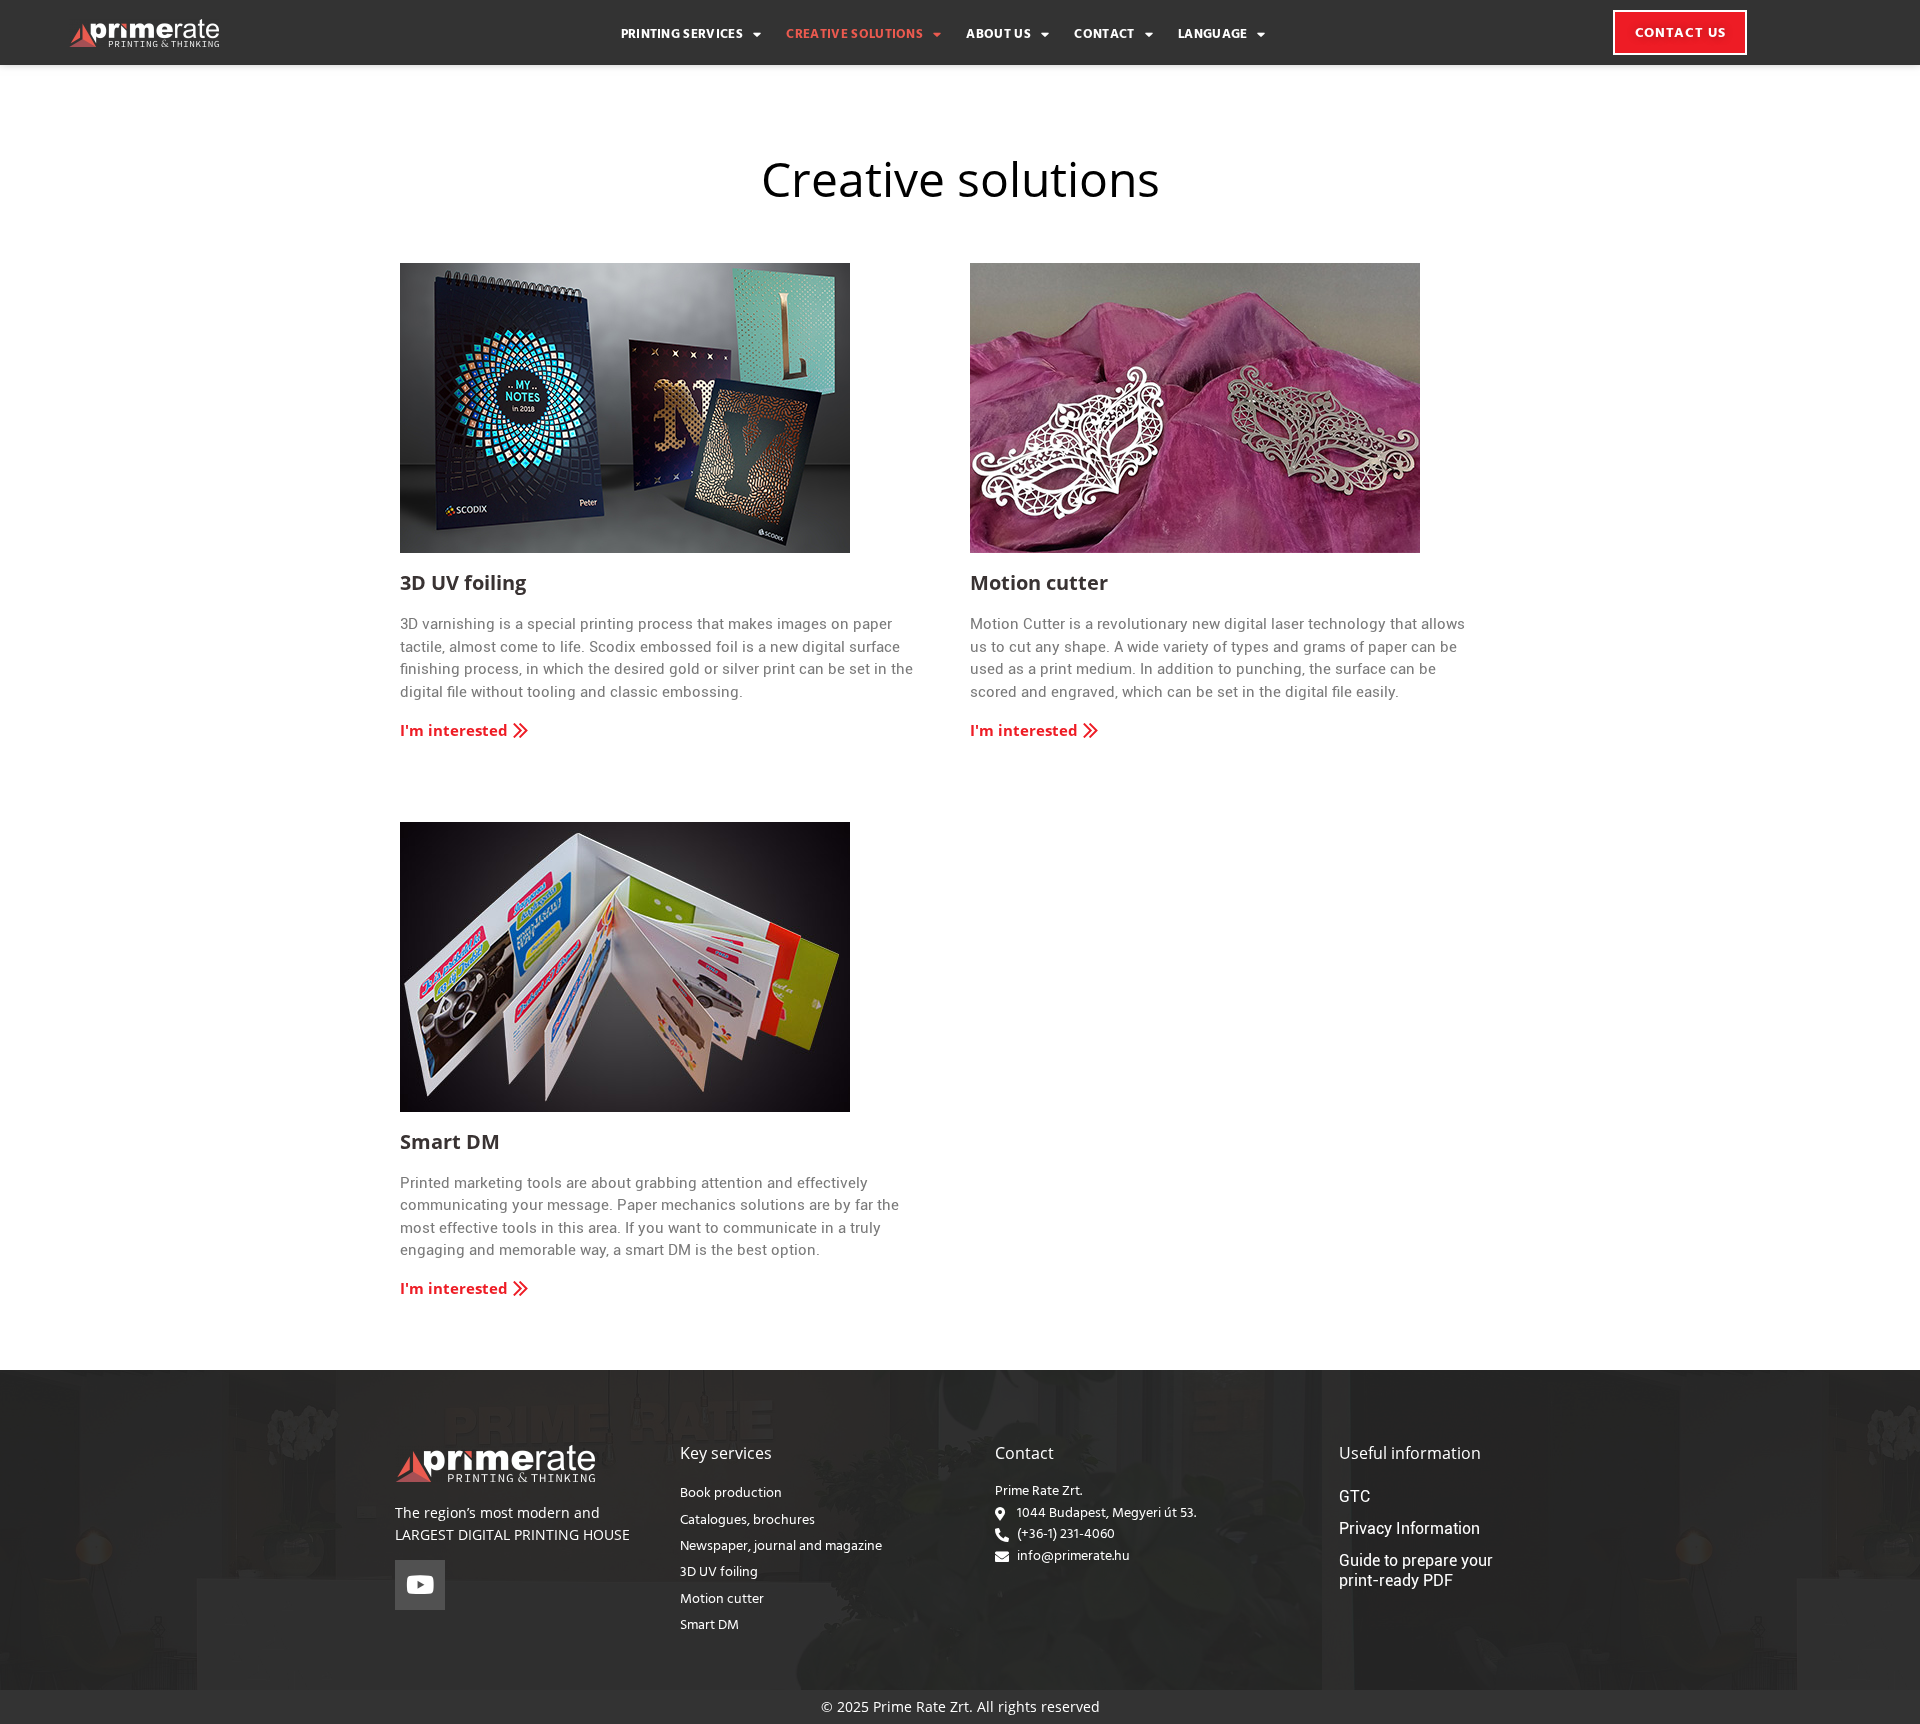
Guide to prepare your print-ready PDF (1416, 1570)
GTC (1354, 1496)
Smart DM (450, 1141)
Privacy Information (1409, 1528)
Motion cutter (1039, 582)
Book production (731, 1493)
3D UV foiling (463, 582)
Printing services (682, 35)
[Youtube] (420, 1585)
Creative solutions (854, 35)
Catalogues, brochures (747, 1520)
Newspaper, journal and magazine (781, 1546)
